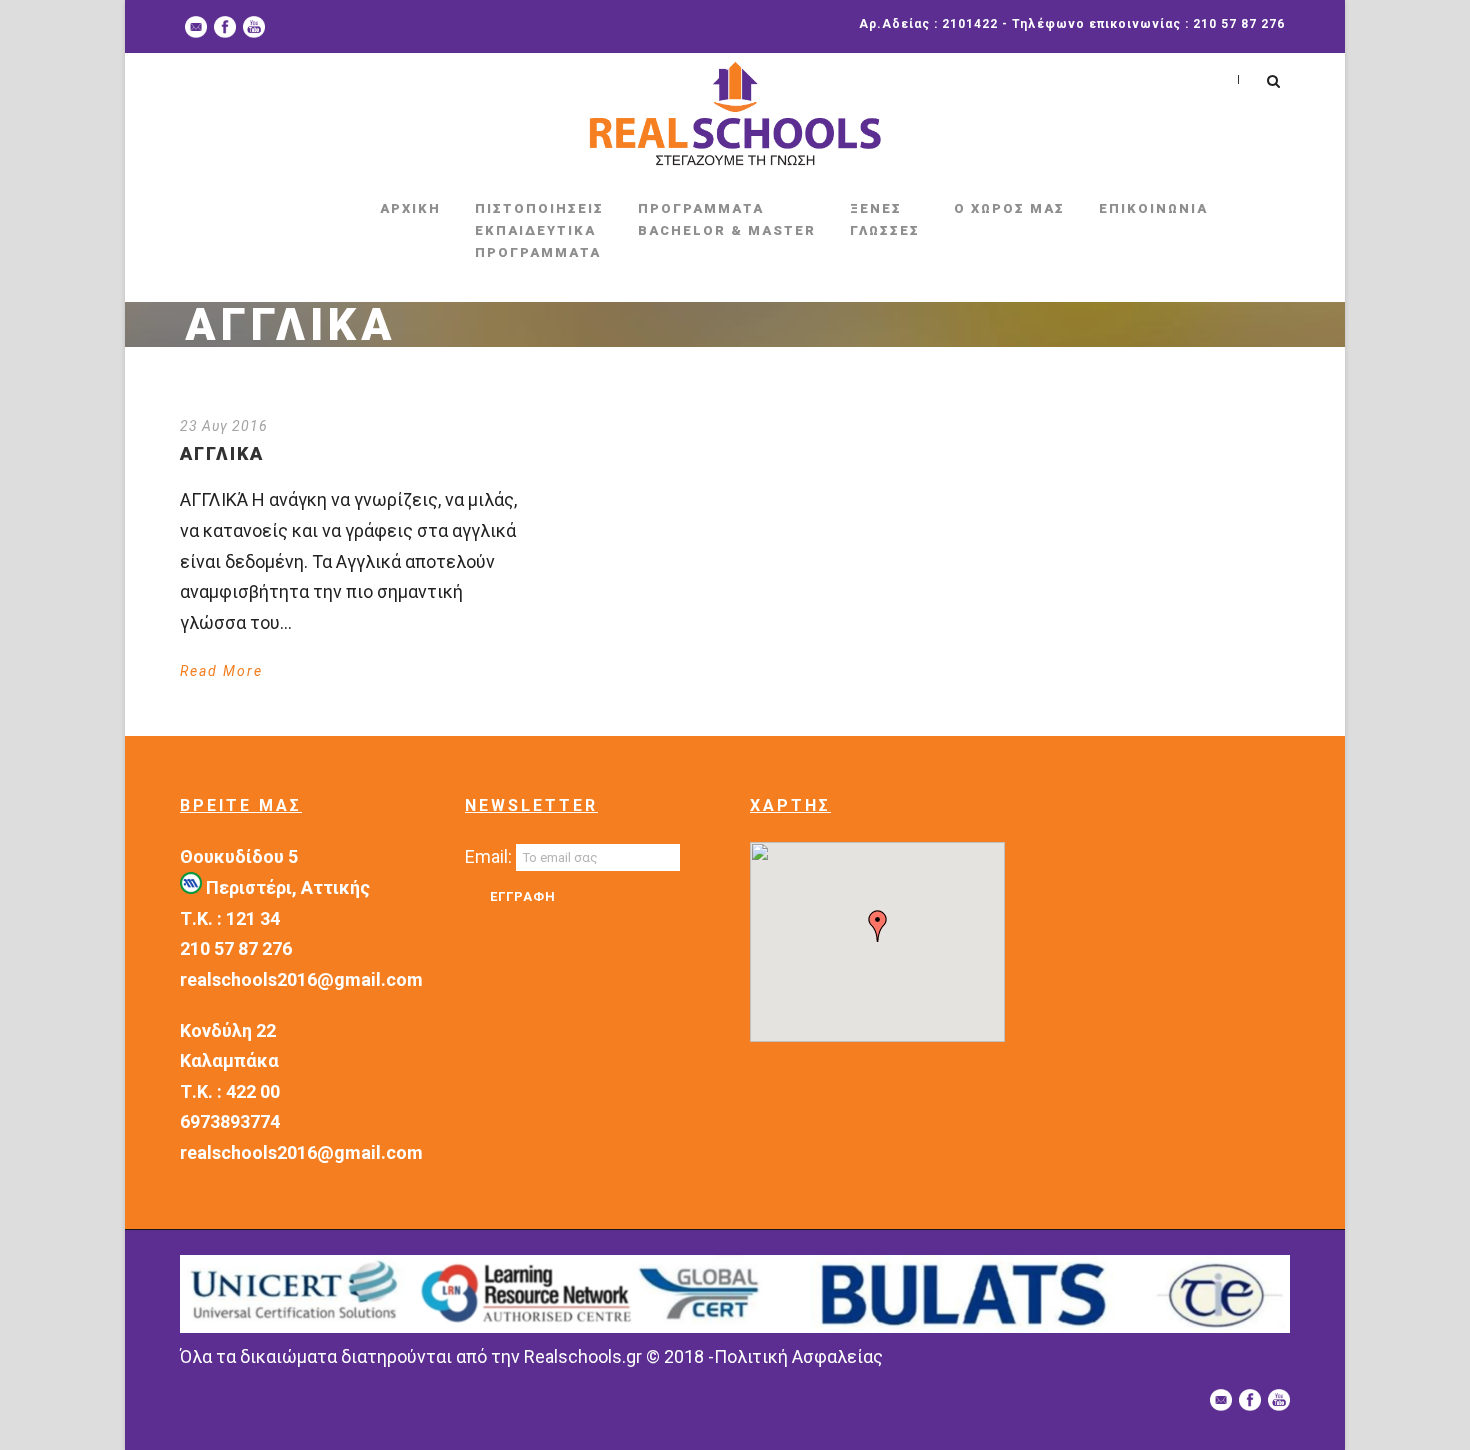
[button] (878, 926)
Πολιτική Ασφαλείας (798, 1356)
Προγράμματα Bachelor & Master (727, 219)
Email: (490, 856)
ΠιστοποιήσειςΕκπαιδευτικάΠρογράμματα (539, 230)
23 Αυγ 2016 (224, 426)
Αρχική (410, 208)
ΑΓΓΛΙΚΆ (222, 453)
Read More (221, 671)
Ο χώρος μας (1009, 208)
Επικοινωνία (1153, 208)
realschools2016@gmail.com (301, 979)
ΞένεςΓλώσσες (885, 219)
